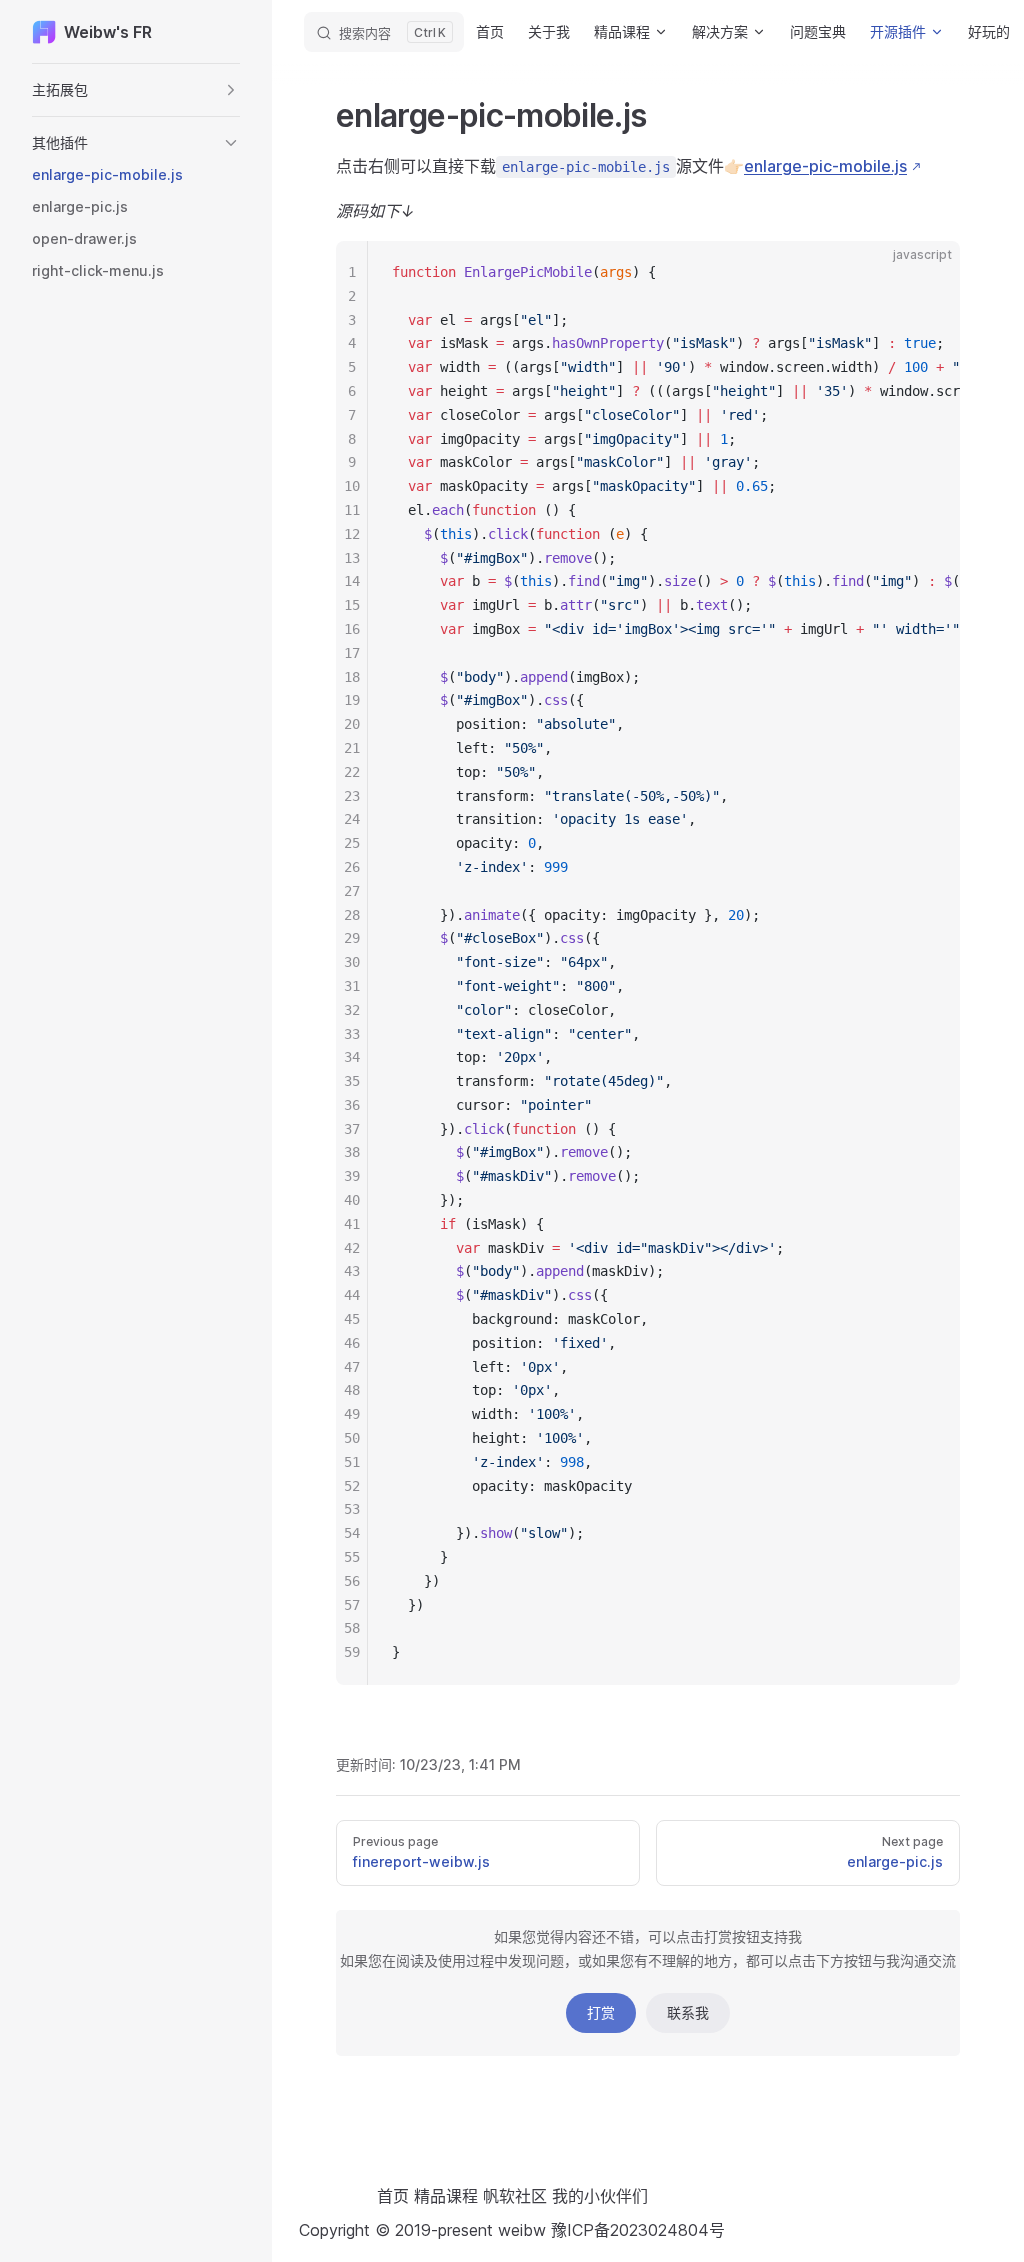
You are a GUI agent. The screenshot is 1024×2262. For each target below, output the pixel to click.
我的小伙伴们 (600, 2196)
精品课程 (446, 2196)
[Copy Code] (928, 273)
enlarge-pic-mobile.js (825, 166)
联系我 (688, 2012)
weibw (524, 2230)
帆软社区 (515, 2196)
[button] (136, 90)
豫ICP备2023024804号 (638, 2230)
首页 (393, 2196)
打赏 (601, 2012)
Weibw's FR (108, 32)
